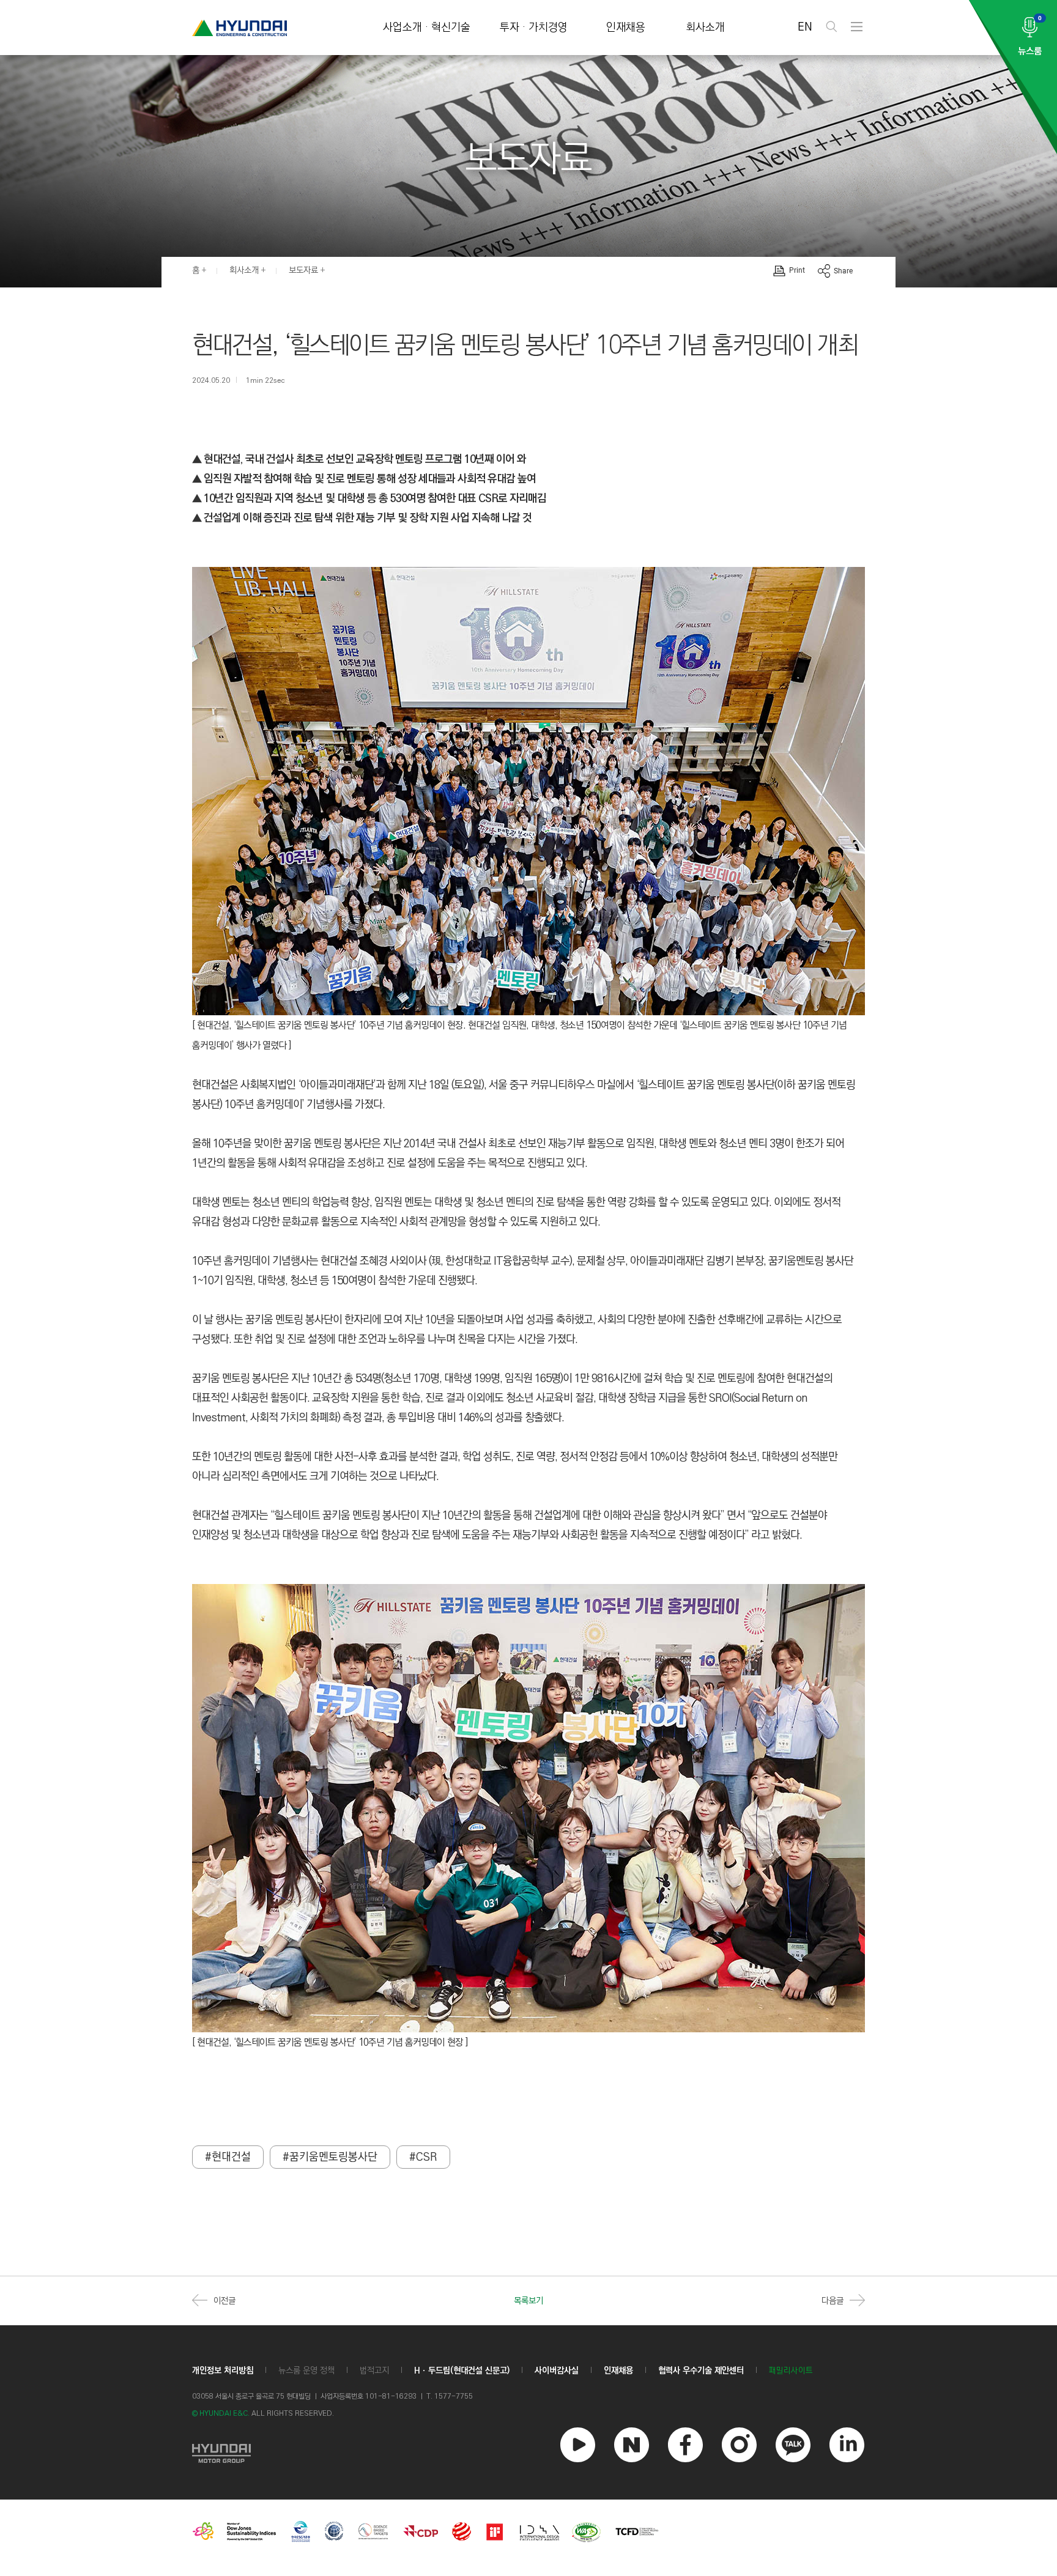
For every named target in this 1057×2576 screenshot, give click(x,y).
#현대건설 (228, 2157)
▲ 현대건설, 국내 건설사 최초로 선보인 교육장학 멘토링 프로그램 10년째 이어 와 (359, 459)
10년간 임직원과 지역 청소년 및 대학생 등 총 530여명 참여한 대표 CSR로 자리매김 (374, 498)
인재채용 (626, 28)
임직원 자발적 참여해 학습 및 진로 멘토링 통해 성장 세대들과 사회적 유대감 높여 (369, 479)
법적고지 (374, 2371)
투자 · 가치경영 (534, 28)
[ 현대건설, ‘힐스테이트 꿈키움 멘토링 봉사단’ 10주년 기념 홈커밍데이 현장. (330, 1025)
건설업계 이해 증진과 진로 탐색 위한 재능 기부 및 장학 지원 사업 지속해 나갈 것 (366, 518)
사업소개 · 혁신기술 (427, 28)
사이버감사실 (557, 2371)
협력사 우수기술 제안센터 (701, 2371)
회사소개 (705, 28)
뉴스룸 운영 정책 (306, 2371)
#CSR (423, 2157)
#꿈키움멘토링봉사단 (330, 2157)
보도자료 (303, 270)
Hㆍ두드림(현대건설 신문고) (462, 2371)
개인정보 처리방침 (223, 2371)
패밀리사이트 (791, 2371)
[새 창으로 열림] (221, 2452)
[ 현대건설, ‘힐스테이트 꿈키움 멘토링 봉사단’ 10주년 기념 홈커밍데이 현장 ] (330, 2042)
